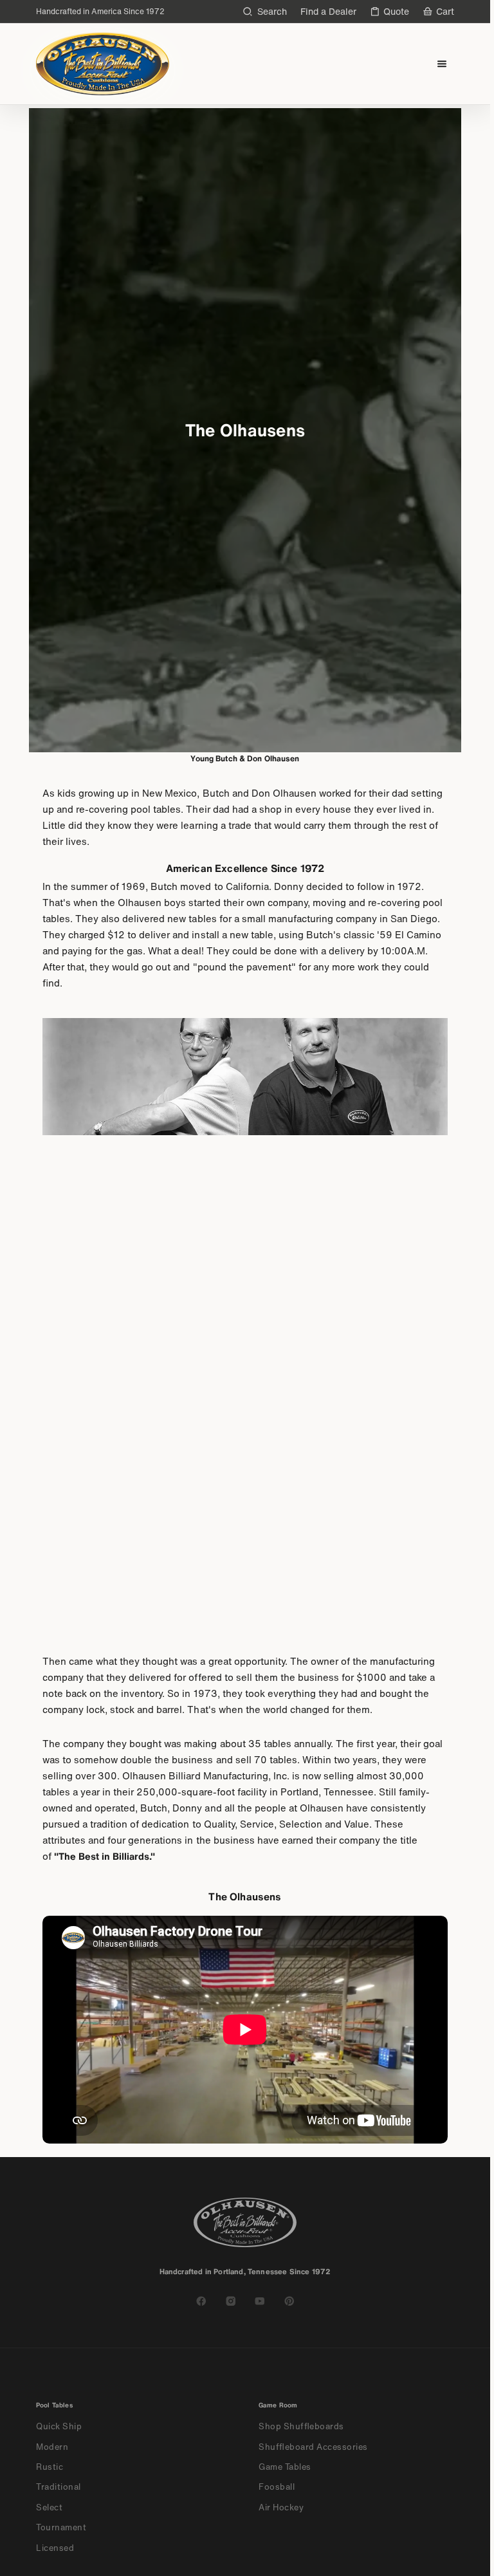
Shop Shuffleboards (301, 2426)
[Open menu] (442, 64)
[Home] (103, 64)
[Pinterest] (289, 2301)
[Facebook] (201, 2301)
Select (49, 2507)
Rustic (50, 2467)
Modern (52, 2447)
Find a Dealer (328, 11)
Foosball (277, 2487)
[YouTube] (260, 2301)
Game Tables (285, 2467)
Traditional (59, 2487)
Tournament (61, 2527)
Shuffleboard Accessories (313, 2447)
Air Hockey (281, 2507)
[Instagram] (231, 2301)
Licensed (55, 2548)
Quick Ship (59, 2426)
